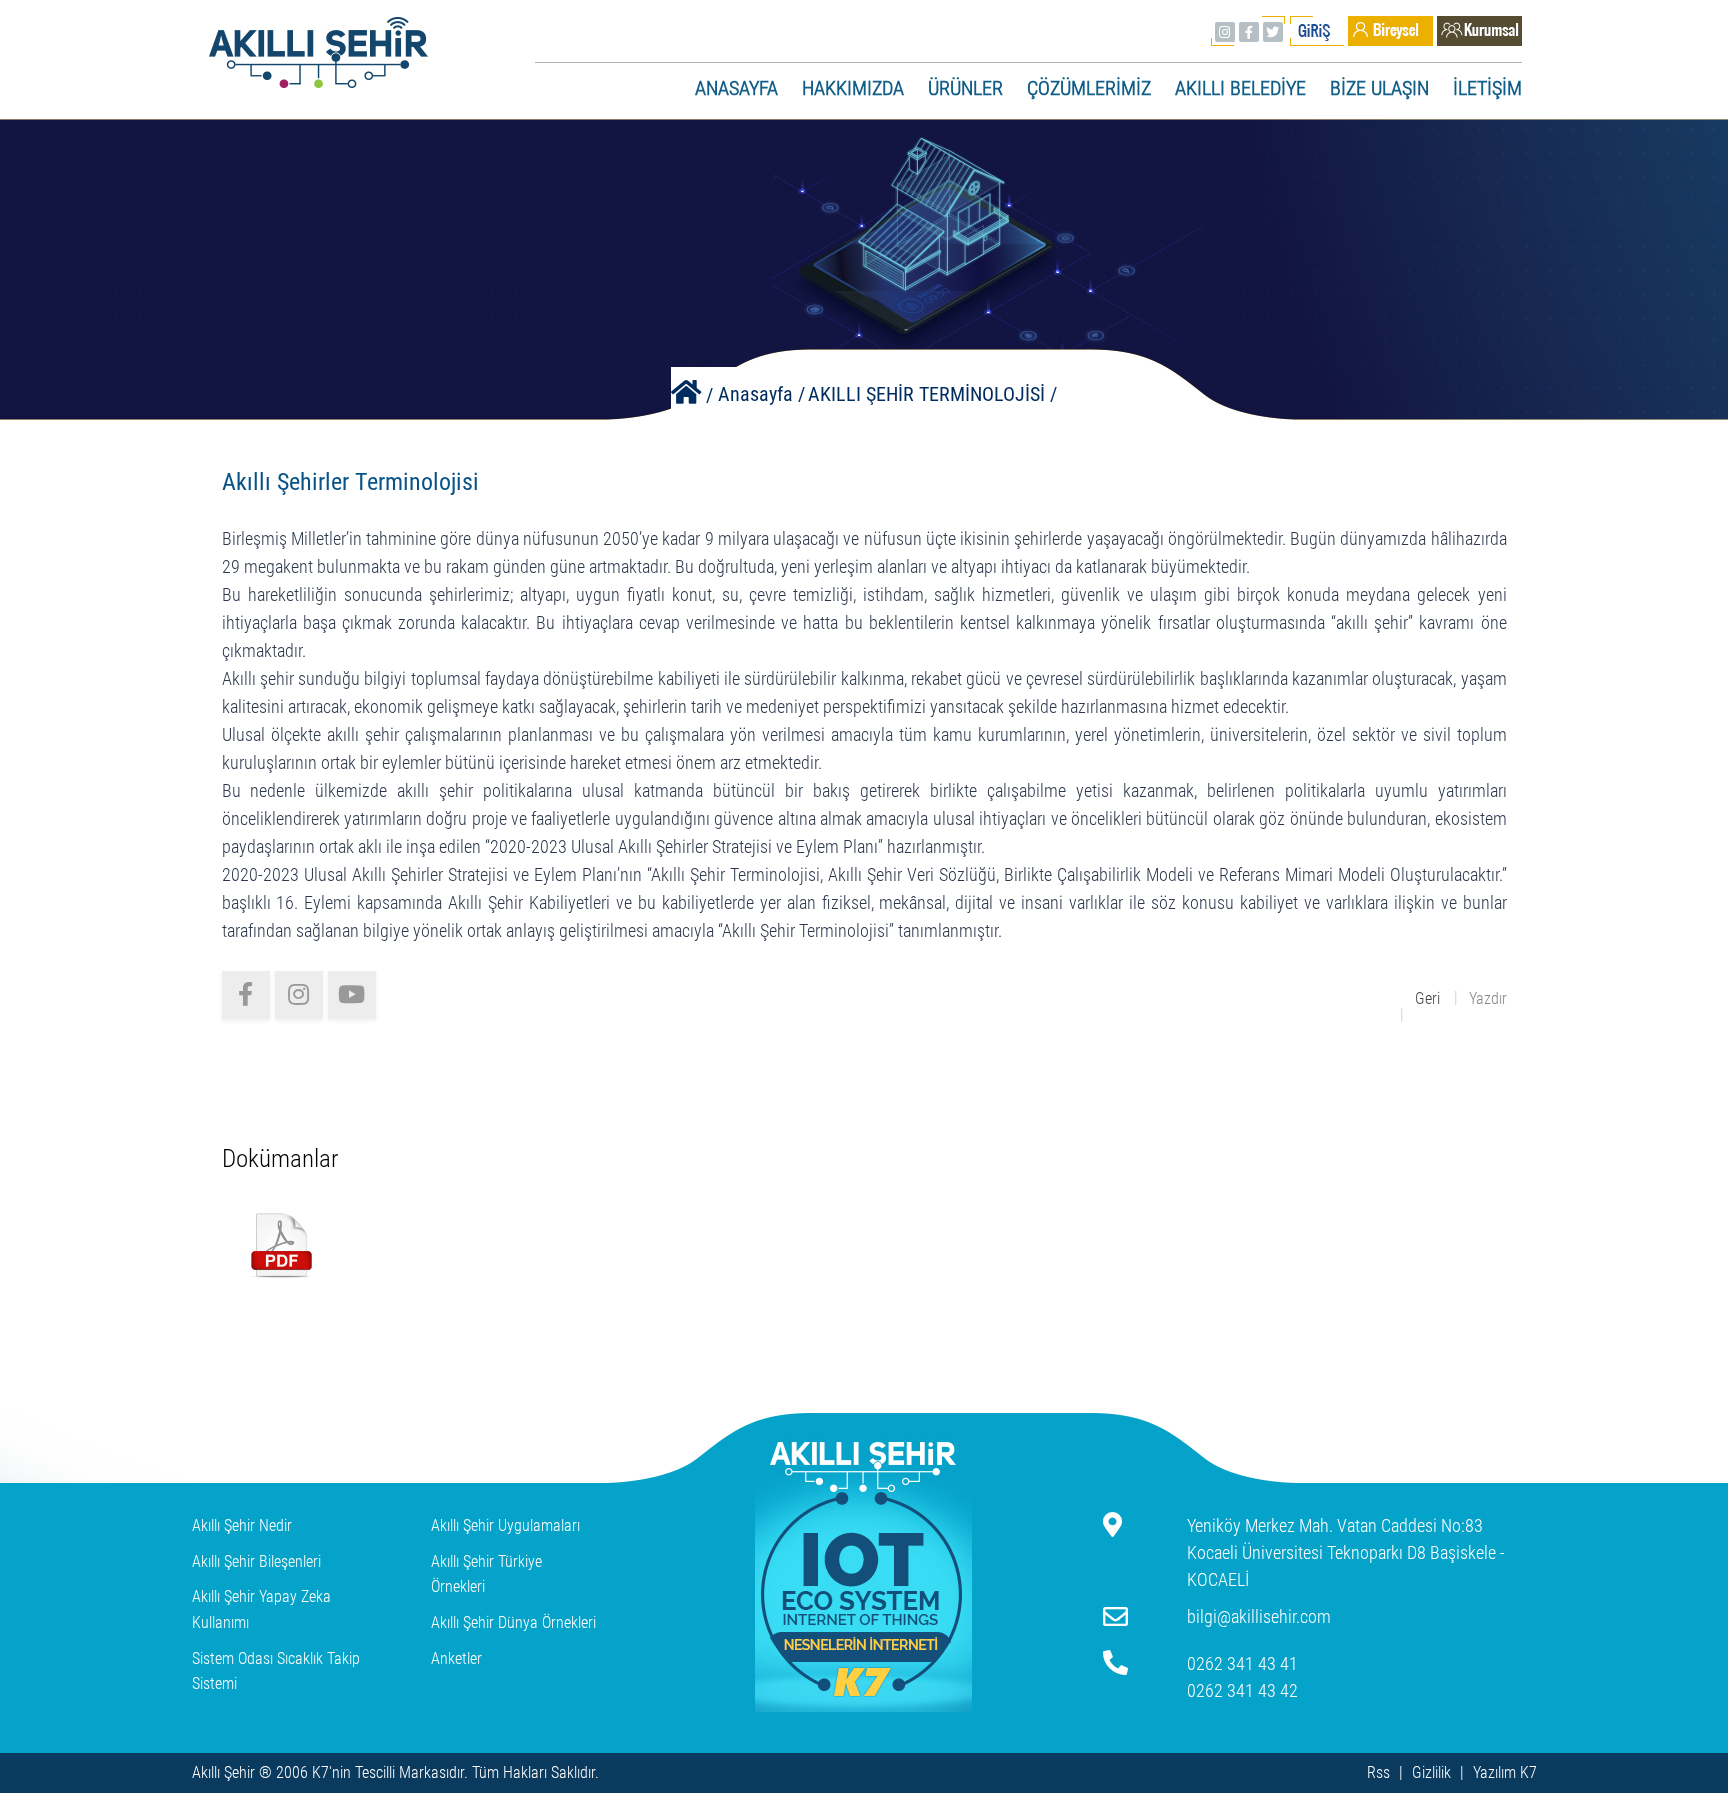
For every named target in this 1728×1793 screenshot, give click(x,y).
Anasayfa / (761, 394)
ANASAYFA (736, 88)
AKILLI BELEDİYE (1240, 88)
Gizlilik (1431, 1772)
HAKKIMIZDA (853, 88)
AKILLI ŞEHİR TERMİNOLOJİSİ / (932, 394)
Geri (1427, 998)
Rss (1378, 1772)
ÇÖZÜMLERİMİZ (1089, 88)
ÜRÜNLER (965, 88)
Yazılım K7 (1505, 1772)
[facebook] (246, 995)
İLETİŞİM (1487, 88)
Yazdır (1488, 998)
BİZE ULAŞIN (1379, 88)
